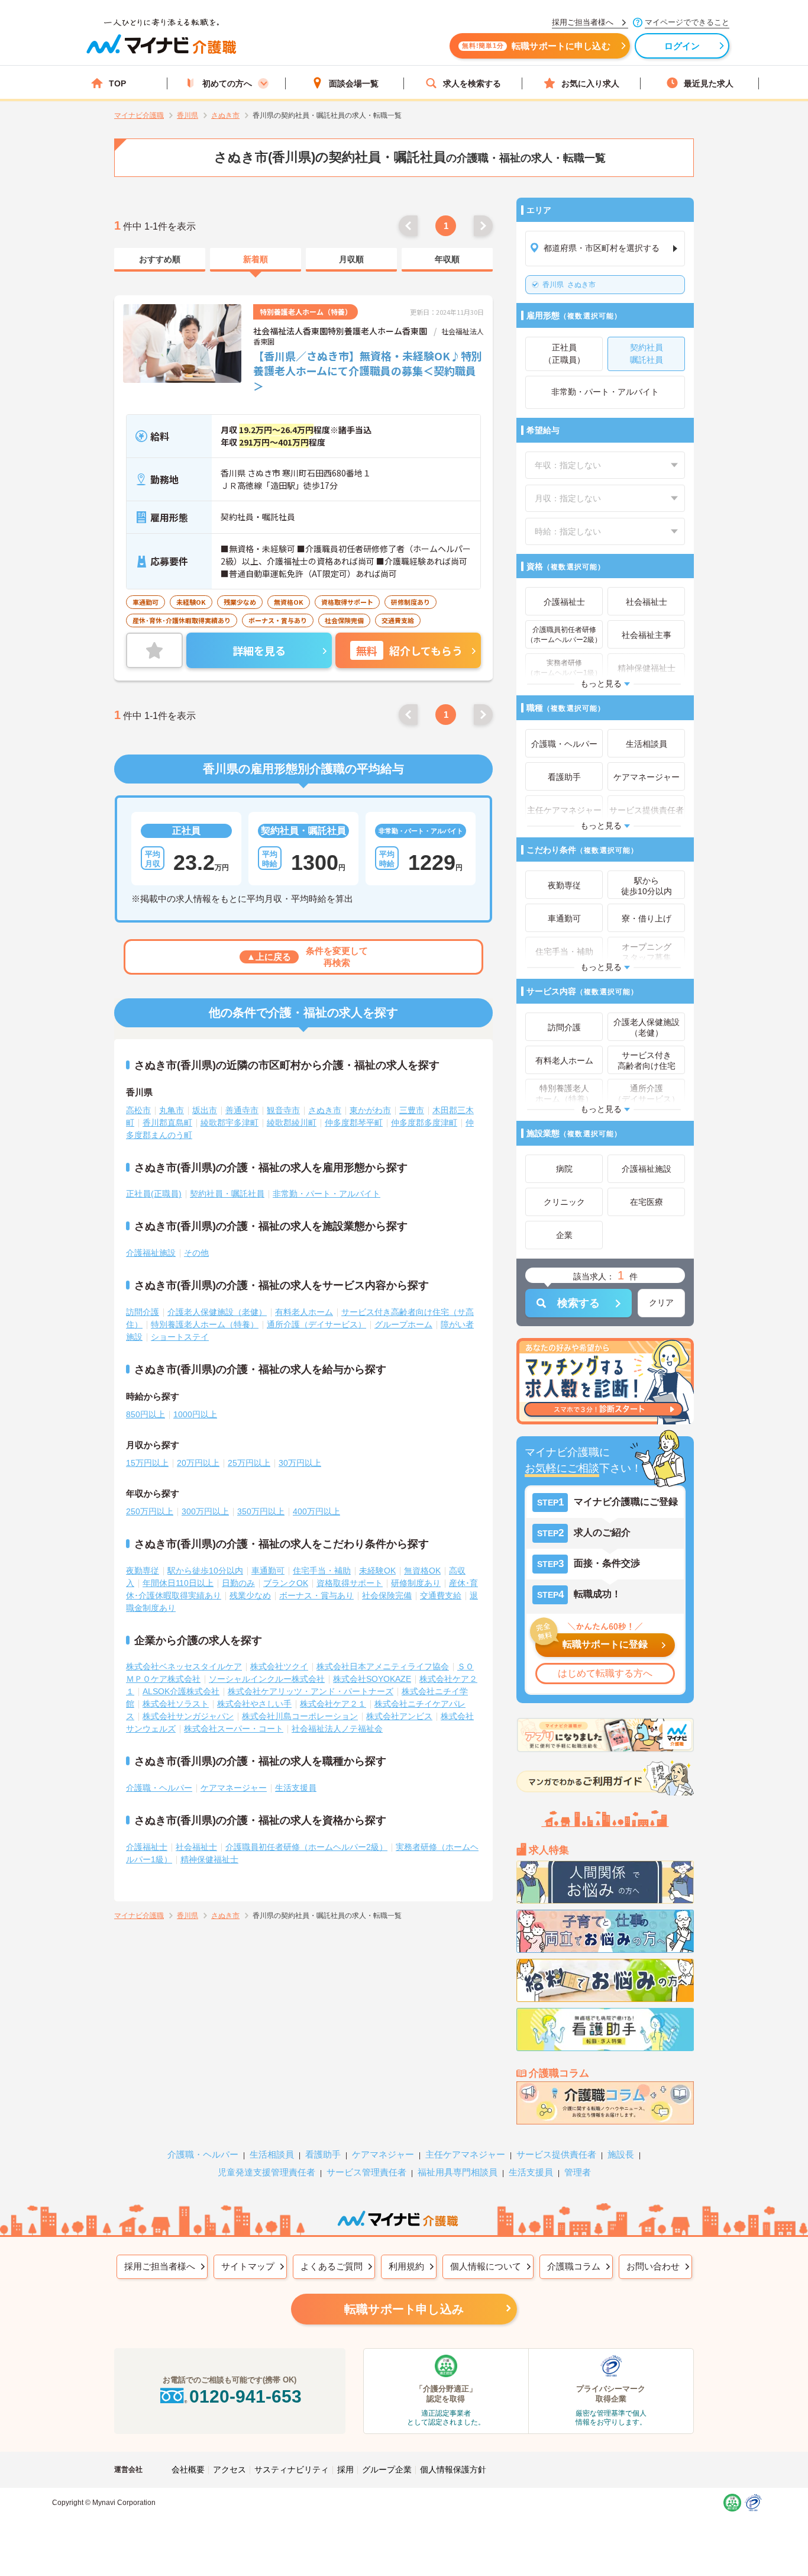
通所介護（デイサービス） (316, 1324)
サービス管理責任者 (366, 2172)
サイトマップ (248, 2266)
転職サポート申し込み (404, 2309)
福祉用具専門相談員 (458, 2172)
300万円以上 (205, 1511)
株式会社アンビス (399, 1716)
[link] (160, 260)
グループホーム (403, 1324)
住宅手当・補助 (322, 1571)
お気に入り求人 (590, 83)
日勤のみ (238, 1583)
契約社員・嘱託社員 (227, 1194)
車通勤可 (268, 1571)
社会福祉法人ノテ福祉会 (337, 1729)
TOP (117, 83)
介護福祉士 (147, 1847)
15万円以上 (147, 1463)
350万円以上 (261, 1511)
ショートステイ (180, 1337)
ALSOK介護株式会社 (181, 1691)
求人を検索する (472, 83)
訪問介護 (143, 1312)
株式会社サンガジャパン (188, 1716)
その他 (196, 1253)
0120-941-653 (245, 2396)
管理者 (578, 2172)
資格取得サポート (350, 1583)
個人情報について (486, 2266)
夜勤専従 (143, 1571)
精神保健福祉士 (209, 1859)
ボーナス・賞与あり (316, 1595)
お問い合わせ (653, 2266)
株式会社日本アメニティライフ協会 (383, 1666)
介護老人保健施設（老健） (217, 1312)
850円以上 (146, 1414)
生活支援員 (296, 1788)
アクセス (230, 2469)
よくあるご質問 (332, 2266)
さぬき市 (569, 285)
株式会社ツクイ (279, 1666)
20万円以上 (198, 1463)
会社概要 (188, 2469)
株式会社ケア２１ (333, 1704)
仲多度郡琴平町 (354, 1123)
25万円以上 (249, 1463)
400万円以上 (316, 1511)
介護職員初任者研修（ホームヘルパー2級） (306, 1847)
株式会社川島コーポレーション (300, 1716)
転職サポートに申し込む (536, 46)
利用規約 (406, 2266)
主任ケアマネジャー (465, 2154)
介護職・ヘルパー (159, 1788)
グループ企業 (387, 2469)
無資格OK (422, 1571)
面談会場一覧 (354, 83)
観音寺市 (283, 1110)
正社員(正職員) (154, 1194)
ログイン (682, 46)
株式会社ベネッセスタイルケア (184, 1666)
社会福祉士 (196, 1847)
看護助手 (323, 2154)
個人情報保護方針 (453, 2469)
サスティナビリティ (292, 2469)
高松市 (138, 1110)
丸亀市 (172, 1110)
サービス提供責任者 (556, 2154)
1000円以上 (195, 1414)
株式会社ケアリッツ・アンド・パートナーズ (311, 1691)
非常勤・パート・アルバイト (327, 1194)
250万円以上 (150, 1511)
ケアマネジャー (383, 2154)
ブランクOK (286, 1583)
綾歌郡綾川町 (292, 1123)
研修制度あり (416, 1583)
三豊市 (412, 1110)
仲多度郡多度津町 (424, 1123)
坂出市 (205, 1110)
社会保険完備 (387, 1595)
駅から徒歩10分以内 (205, 1571)
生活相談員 (272, 2154)
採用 (345, 2469)
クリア (661, 1302)
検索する (578, 1303)
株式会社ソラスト (176, 1704)
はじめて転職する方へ (605, 1673)
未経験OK (377, 1571)
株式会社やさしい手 (254, 1704)
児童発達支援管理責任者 (266, 2172)
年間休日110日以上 (178, 1583)
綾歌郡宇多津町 (230, 1123)
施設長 (621, 2154)
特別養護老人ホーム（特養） (205, 1324)
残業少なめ (250, 1595)
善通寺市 (242, 1110)
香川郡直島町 (167, 1123)
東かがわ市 (370, 1110)
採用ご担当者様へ (160, 2266)
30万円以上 (300, 1463)
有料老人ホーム (304, 1312)
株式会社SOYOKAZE (372, 1679)
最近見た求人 (709, 83)
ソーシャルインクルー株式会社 (267, 1679)
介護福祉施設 (151, 1253)
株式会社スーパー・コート (234, 1729)
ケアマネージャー (234, 1788)
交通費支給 (441, 1595)
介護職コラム (574, 2266)
